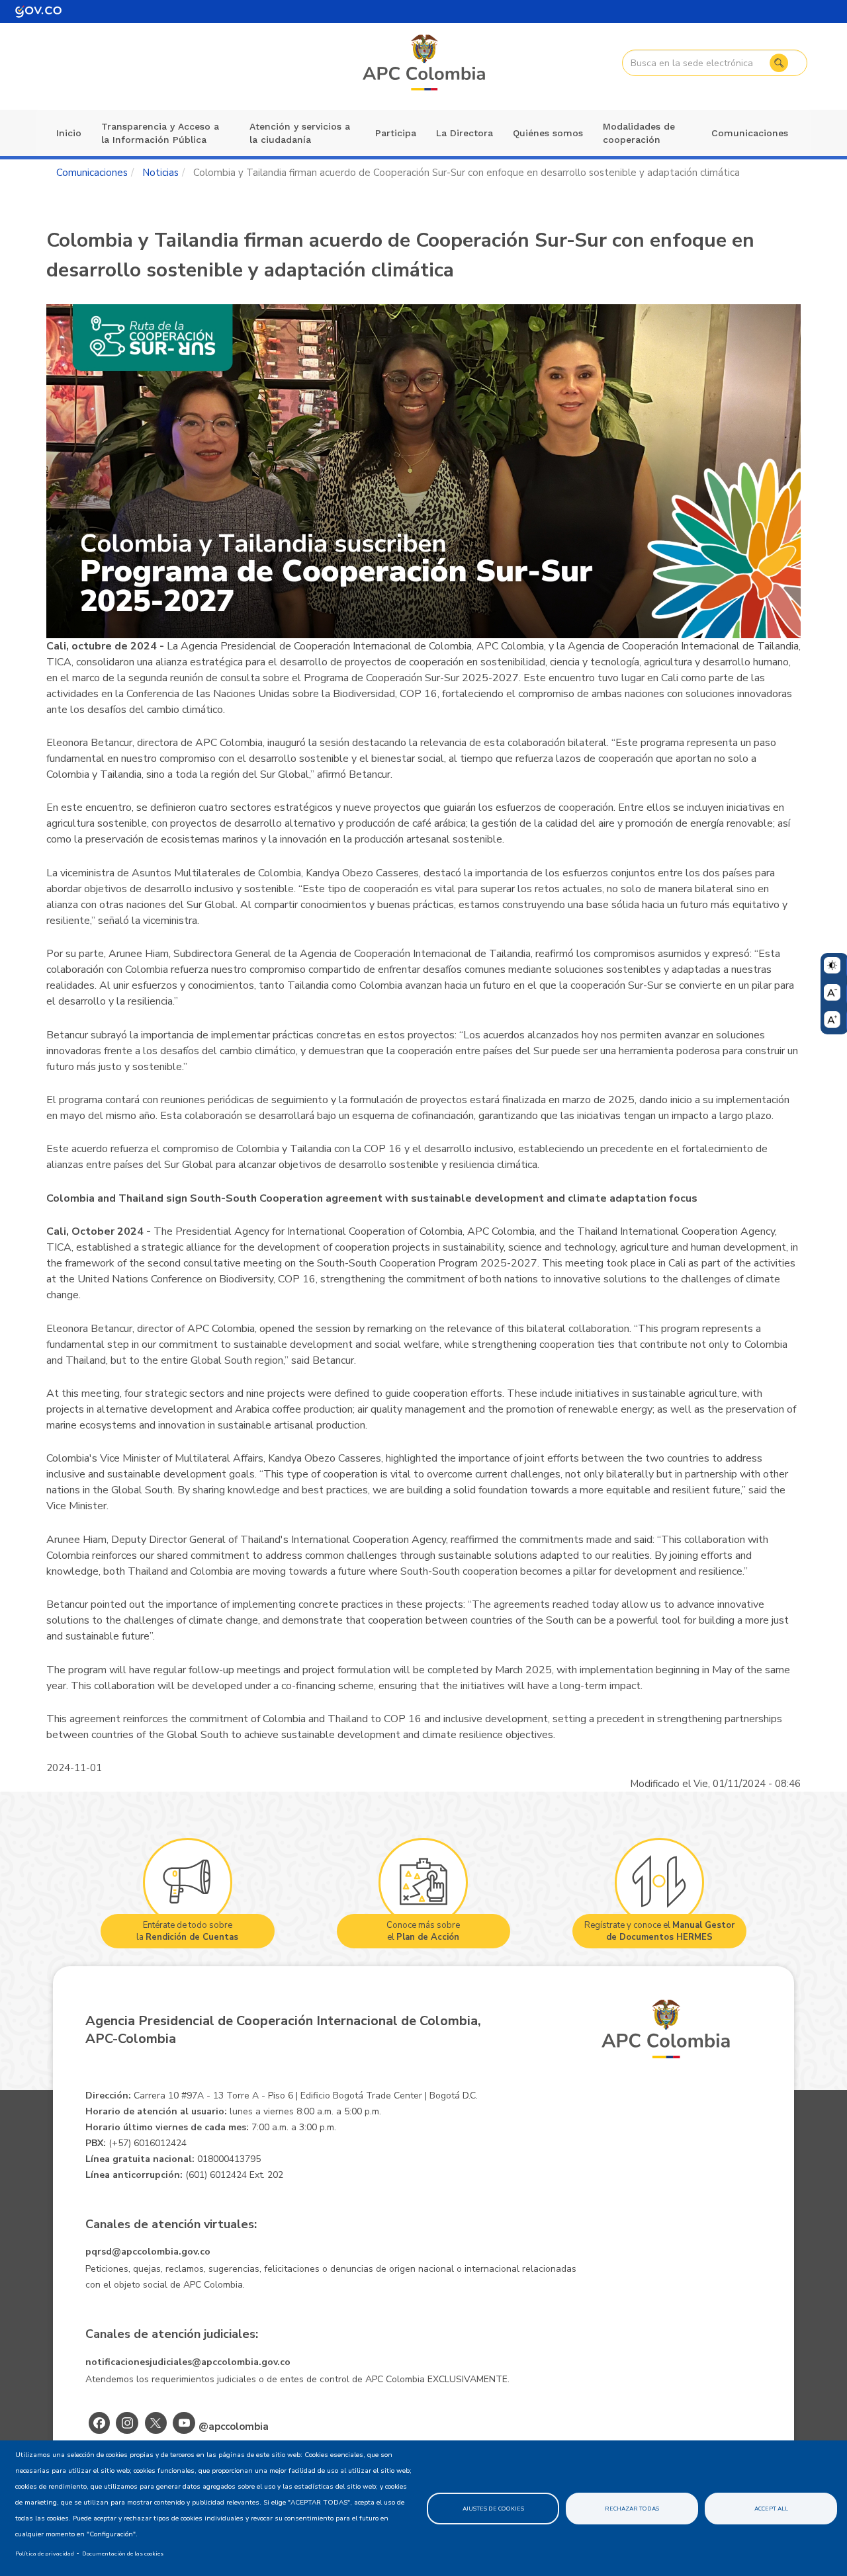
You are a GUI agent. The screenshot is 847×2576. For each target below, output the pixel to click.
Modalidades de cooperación (639, 133)
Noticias (160, 173)
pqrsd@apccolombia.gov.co (148, 2252)
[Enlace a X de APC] (156, 2423)
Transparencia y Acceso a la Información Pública (160, 133)
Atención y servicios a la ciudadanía (300, 133)
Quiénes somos (548, 133)
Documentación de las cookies (123, 2554)
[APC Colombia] (425, 63)
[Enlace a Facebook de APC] (99, 2423)
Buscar (779, 63)
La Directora (465, 133)
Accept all (771, 2509)
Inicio (69, 133)
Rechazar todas (632, 2509)
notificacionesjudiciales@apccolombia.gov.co (188, 2362)
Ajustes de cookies (493, 2509)
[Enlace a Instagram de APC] (127, 2423)
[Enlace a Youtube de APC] (184, 2423)
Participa (396, 133)
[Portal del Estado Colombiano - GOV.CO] (38, 12)
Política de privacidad (45, 2554)
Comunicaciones (750, 133)
